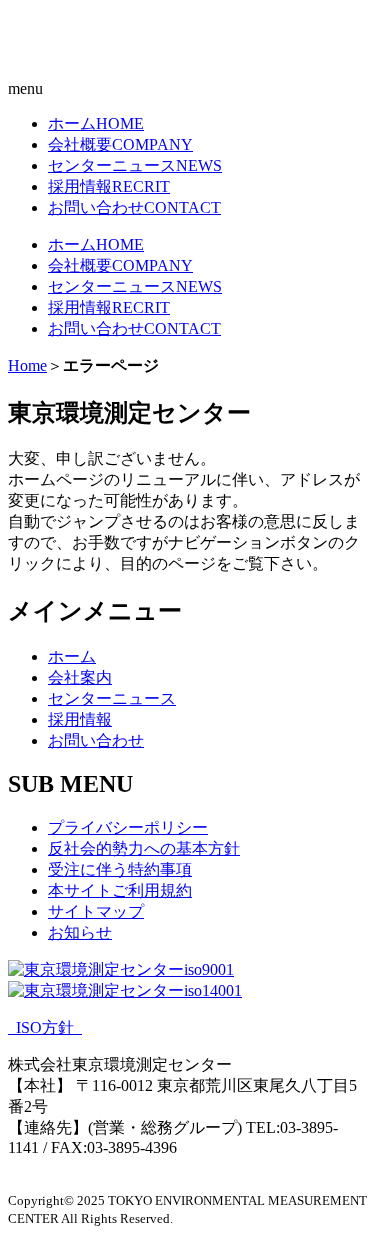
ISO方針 (45, 1027)
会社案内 (80, 677)
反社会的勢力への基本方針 (144, 848)
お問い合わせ (134, 207)
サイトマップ (96, 911)
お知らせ (80, 932)
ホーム (96, 123)
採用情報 (109, 186)
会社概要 (120, 144)
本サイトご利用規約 (120, 890)
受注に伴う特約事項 (120, 869)
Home (27, 365)
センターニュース (135, 165)
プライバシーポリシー (128, 827)
